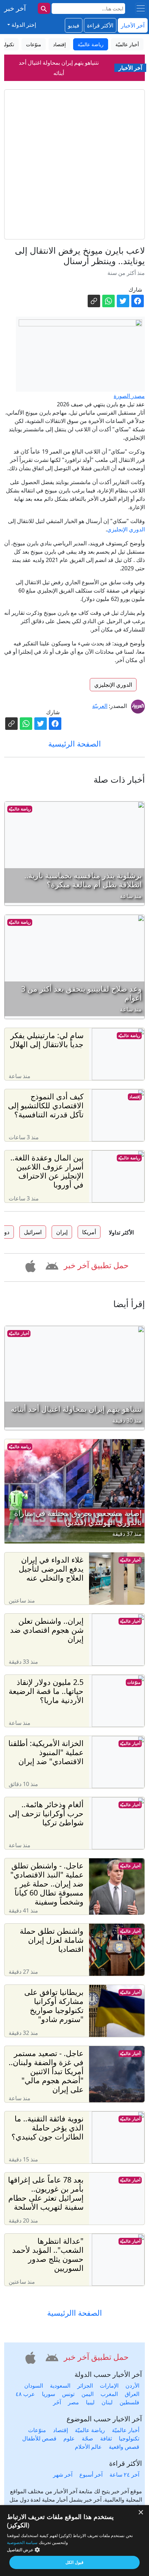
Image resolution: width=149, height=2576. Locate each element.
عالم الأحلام (88, 2447)
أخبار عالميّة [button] (127, 44)
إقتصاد (135, 1097)
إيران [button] (62, 1232)
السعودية (60, 2386)
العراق (132, 2394)
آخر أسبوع (91, 2475)
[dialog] (74, 2541)
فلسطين (129, 2402)
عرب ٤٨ (25, 2394)
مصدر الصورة (129, 396)
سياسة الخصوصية (22, 2542)
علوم (69, 2438)
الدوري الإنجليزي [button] (113, 685)
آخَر (57, 2402)
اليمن (87, 2394)
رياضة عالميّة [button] (91, 44)
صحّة (87, 2438)
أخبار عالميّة (19, 1333)
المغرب (109, 2394)
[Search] (44, 8)
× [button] (141, 2513)
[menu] (141, 8)
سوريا (49, 2394)
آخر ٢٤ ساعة (124, 2475)
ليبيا (90, 2402)
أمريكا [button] (89, 1232)
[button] (51, 1265)
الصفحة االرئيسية (74, 2313)
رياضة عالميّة (20, 809)
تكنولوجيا (129, 2438)
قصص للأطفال (39, 2438)
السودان (34, 2386)
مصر (73, 2402)
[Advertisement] (74, 164)
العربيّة (100, 706)
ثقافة (106, 2438)
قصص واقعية (124, 2447)
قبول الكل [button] (74, 2562)
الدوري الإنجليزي (126, 529)
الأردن (132, 2386)
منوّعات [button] (34, 44)
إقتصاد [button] (59, 44)
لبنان (107, 2402)
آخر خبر (15, 8)
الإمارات (109, 2386)
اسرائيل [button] (33, 1232)
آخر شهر (63, 2475)
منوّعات (134, 1682)
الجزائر (85, 2386)
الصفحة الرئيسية (74, 744)
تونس (68, 2394)
